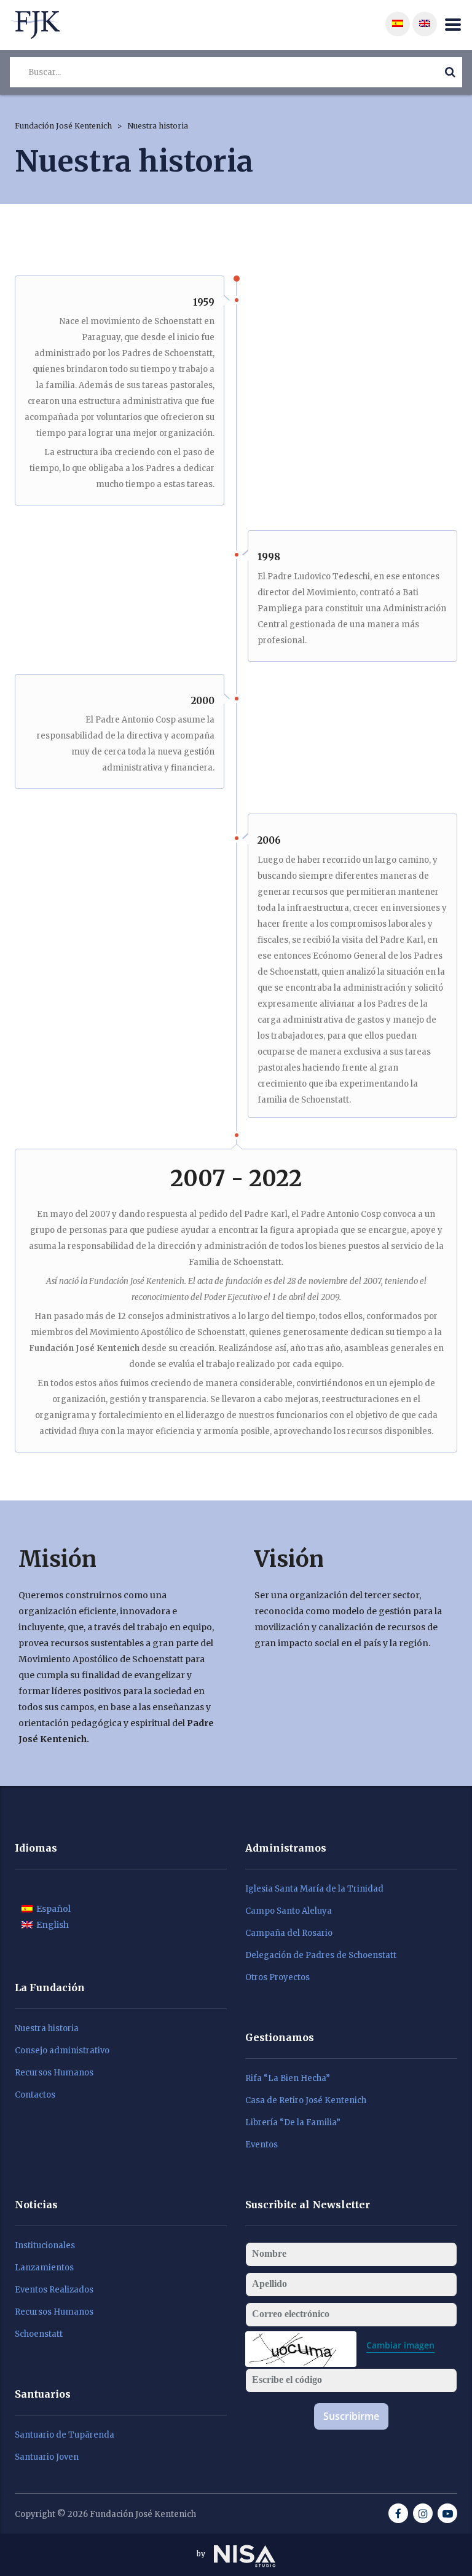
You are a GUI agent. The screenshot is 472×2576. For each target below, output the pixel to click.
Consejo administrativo (62, 2051)
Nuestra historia (47, 2029)
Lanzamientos (44, 2268)
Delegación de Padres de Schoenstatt (321, 1956)
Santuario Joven (47, 2457)
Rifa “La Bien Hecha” (288, 2079)
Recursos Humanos (54, 2073)
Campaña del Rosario (289, 1933)
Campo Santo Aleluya (289, 1911)
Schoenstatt (39, 2334)
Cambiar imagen (400, 2345)
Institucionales (45, 2246)
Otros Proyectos (277, 1978)
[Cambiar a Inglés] (425, 24)
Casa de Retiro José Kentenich (306, 2101)
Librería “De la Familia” (293, 2123)
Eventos (262, 2145)
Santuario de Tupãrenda (65, 2435)
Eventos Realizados (54, 2290)
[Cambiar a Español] (398, 24)
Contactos (35, 2095)
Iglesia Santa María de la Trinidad (314, 1889)
